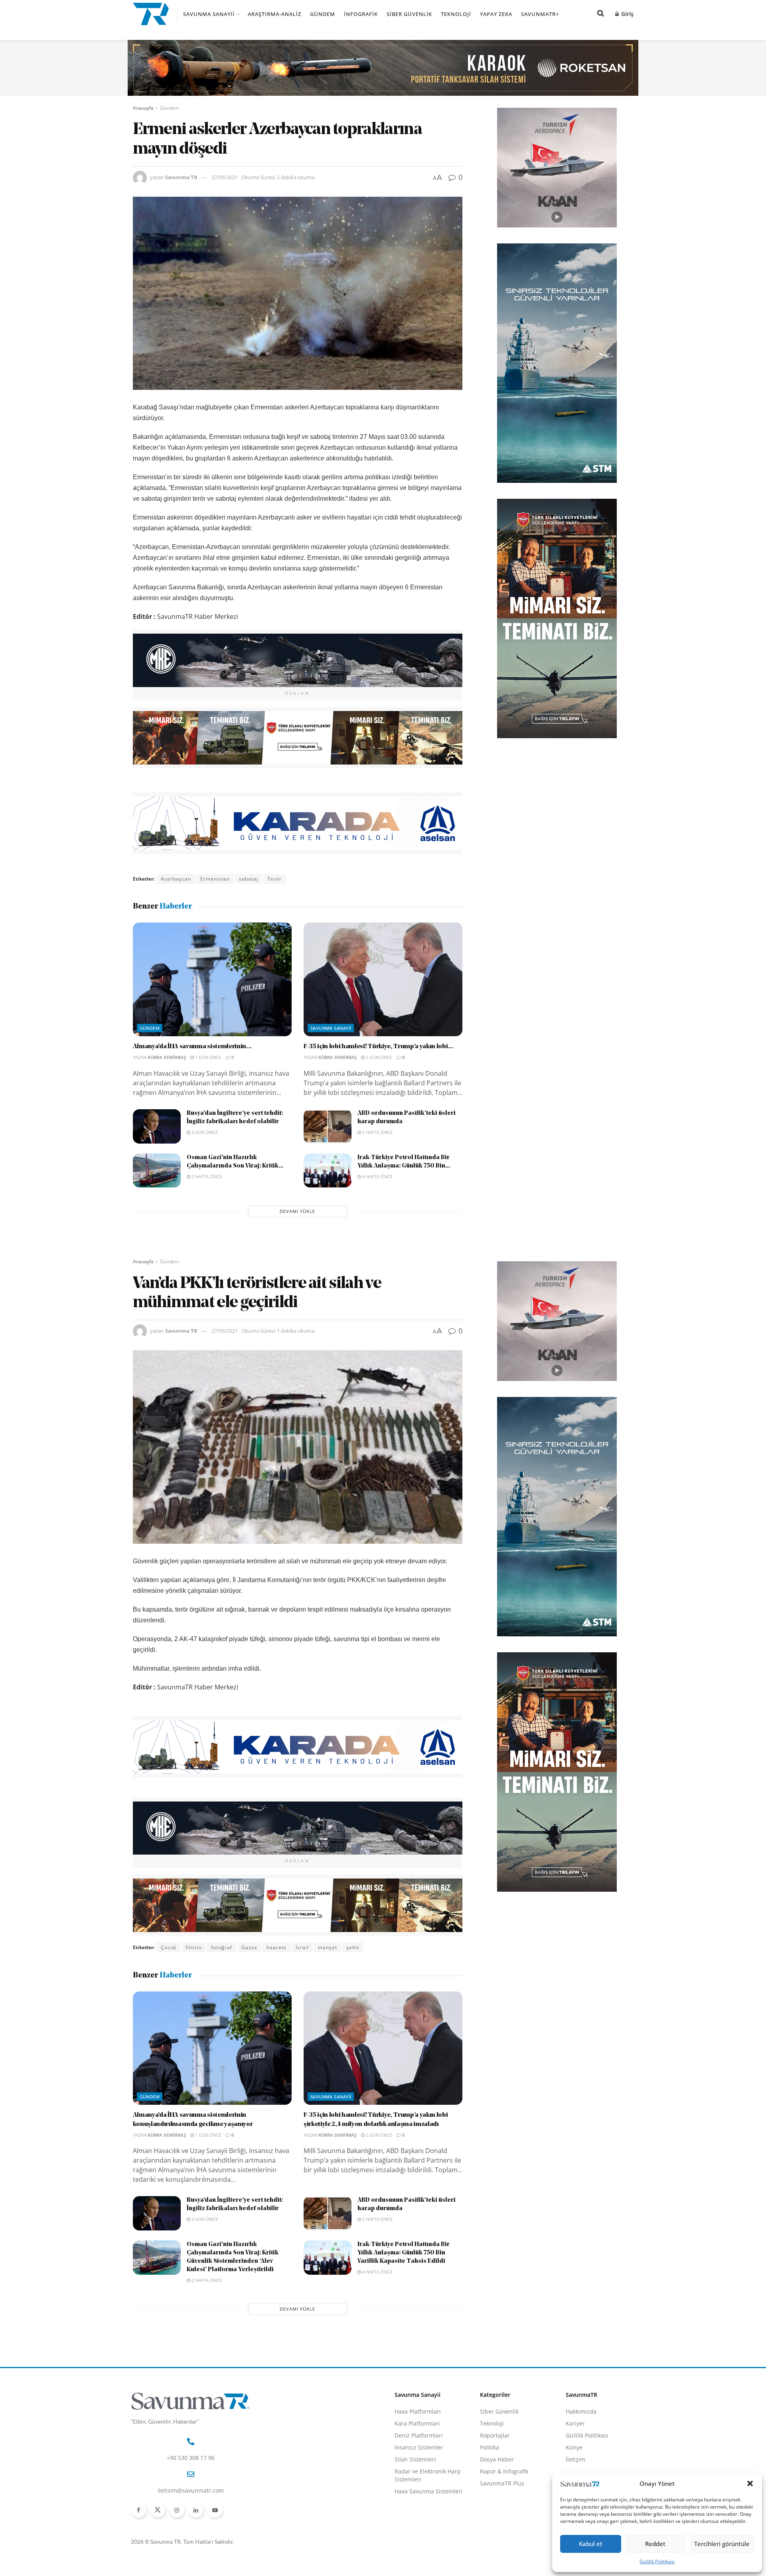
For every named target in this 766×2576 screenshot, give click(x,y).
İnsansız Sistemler (419, 2447)
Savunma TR (181, 177)
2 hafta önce (377, 1132)
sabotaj (249, 879)
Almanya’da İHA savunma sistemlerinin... (192, 1047)
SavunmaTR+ (540, 14)
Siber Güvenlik (409, 14)
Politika (490, 2447)
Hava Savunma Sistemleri (428, 2491)
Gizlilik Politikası (657, 2561)
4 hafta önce (377, 1176)
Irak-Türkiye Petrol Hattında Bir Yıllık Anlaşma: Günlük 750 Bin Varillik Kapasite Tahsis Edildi (404, 2253)
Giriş (627, 14)
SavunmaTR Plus (502, 2483)
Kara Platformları (417, 2423)
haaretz (276, 1947)
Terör (274, 879)
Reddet (655, 2544)
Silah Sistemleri (415, 2459)
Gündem (323, 14)
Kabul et (591, 2544)
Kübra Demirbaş (167, 1057)
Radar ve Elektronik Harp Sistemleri (428, 2475)
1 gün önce (208, 1057)
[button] (750, 2483)
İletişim (575, 2459)
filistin (194, 1947)
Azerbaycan (176, 879)
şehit (353, 1947)
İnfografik (361, 14)
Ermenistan (215, 879)
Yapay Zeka (496, 14)
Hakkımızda (581, 2411)
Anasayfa (143, 108)
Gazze (249, 1947)
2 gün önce (378, 1057)
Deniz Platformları (419, 2435)
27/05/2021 (225, 177)
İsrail (302, 1947)
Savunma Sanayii (209, 14)
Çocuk (169, 1947)
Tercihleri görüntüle (722, 2544)
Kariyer (575, 2423)
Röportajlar (495, 2435)
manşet (328, 1947)
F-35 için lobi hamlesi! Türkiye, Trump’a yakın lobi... (379, 1047)
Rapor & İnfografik (504, 2471)
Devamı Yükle (297, 1211)
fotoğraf (222, 1947)
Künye (574, 2447)
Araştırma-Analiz (274, 14)
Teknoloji (456, 14)
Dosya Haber (497, 2459)
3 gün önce (204, 1132)
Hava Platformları (418, 2411)
